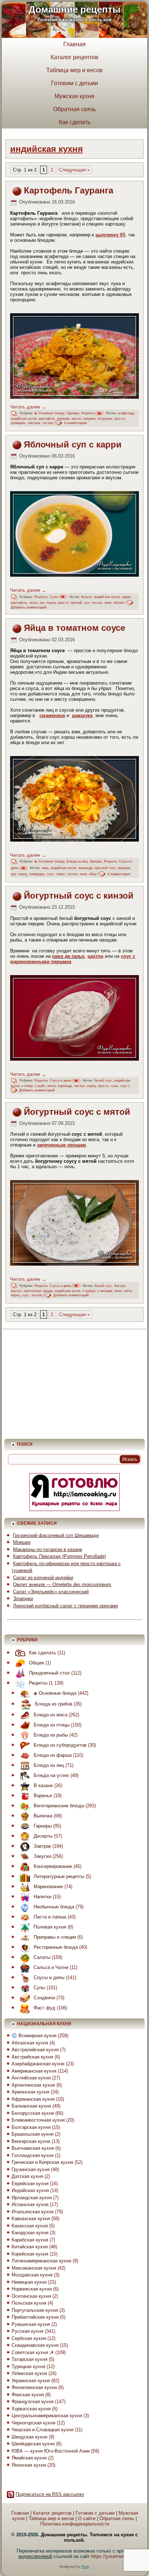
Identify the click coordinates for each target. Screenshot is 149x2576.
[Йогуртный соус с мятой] (74, 1223)
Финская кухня (28, 2395)
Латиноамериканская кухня (41, 2261)
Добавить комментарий (29, 607)
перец (51, 603)
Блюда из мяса (50, 1715)
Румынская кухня (31, 2324)
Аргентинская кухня (33, 2085)
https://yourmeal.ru (111, 2556)
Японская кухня (29, 2465)
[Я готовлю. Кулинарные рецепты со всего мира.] (74, 1509)
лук (42, 603)
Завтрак (96, 861)
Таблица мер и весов (74, 70)
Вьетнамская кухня (33, 2148)
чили (108, 603)
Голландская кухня (33, 2155)
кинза (52, 1086)
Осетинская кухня (31, 2296)
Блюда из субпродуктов (60, 1745)
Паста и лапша (50, 1917)
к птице (27, 1086)
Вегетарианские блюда (59, 1806)
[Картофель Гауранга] (74, 356)
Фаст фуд (44, 2008)
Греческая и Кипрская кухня (42, 2162)
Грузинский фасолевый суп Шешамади (56, 1535)
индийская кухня (24, 419)
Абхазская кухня (30, 2043)
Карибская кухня (30, 2240)
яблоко (119, 603)
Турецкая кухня (28, 2367)
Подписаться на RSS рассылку (50, 2494)
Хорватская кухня (31, 2409)
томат (60, 874)
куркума (63, 419)
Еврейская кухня (30, 2184)
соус (50, 874)
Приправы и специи (55, 1937)
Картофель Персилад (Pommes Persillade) (59, 1556)
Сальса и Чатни (51, 1967)
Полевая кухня (50, 1927)
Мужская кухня (74, 96)
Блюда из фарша (53, 1755)
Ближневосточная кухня (38, 2120)
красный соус (105, 868)
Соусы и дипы (60, 1080)
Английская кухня (31, 2078)
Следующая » (74, 170)
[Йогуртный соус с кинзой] (74, 1018)
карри (126, 597)
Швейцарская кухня (33, 2444)
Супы (54, 597)
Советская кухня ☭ (33, 2352)
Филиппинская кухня (34, 2387)
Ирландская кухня (32, 2198)
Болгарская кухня (31, 2127)
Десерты (43, 1836)
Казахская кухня (30, 2226)
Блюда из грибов (54, 1704)
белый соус (103, 1080)
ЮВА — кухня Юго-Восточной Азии (51, 2451)
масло (76, 419)
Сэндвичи (44, 1998)
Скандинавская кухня (35, 2345)
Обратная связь (74, 109)
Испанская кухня (30, 2204)
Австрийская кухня (32, 2057)
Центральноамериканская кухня (47, 2416)
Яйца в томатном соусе (74, 628)
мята (128, 1291)
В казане (43, 1785)
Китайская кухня (30, 2247)
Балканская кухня (31, 2106)
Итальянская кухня (33, 2212)
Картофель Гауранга (69, 190)
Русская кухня (27, 2331)
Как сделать (75, 122)
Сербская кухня (29, 2338)
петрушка (105, 419)
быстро (120, 1286)
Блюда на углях (51, 1775)
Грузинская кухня (31, 2169)
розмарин (18, 423)
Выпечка (43, 1816)
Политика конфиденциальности (75, 2524)
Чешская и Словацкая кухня (42, 2430)
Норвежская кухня (32, 2289)
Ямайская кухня (29, 2458)
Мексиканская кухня (34, 2268)
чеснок (48, 423)
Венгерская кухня (31, 2141)
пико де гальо (68, 956)
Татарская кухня (29, 2359)
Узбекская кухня (29, 2373)
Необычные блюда (54, 1907)
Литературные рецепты (59, 1876)
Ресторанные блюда (56, 1947)
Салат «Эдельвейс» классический (51, 1592)
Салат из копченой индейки (43, 1578)
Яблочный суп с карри (73, 444)
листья (79, 1086)
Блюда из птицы (52, 1725)
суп (87, 603)
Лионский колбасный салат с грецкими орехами (65, 1606)
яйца (93, 874)
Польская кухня (29, 2303)
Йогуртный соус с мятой (77, 1112)
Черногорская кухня (33, 2423)
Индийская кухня (30, 2190)
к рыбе (40, 1086)
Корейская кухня (30, 2254)
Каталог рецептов (74, 57)
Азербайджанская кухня (38, 2064)
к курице (89, 1291)
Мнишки (22, 1542)
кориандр (86, 868)
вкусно (16, 1291)
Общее (37, 1663)
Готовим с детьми (74, 83)
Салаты (42, 1957)
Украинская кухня (31, 2381)
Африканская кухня (33, 2099)
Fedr (85, 2566)
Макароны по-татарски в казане (48, 1549)
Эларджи (23, 1599)
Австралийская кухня (35, 2050)
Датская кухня (27, 2176)
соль (114, 1086)
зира (45, 868)
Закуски (42, 1856)
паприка (89, 419)
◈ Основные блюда (49, 413)
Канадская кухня (30, 2233)
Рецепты (88, 413)
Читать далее (28, 407)
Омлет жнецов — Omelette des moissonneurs (62, 1584)
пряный (76, 603)
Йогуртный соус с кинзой (79, 896)
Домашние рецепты (74, 9)
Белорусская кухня (33, 2113)
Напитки (42, 1897)
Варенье (43, 1796)
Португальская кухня (35, 2310)
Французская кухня (33, 2402)
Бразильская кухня (33, 2134)
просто (120, 419)
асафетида (126, 413)
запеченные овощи (38, 1291)
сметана (34, 423)
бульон (86, 597)
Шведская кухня (29, 2437)
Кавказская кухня (31, 2219)
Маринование (48, 1887)
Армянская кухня (30, 2092)
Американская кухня (34, 2071)
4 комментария (75, 423)
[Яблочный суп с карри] (74, 534)
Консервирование (53, 1866)
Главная (74, 44)
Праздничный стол (49, 1673)
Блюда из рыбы (51, 1735)
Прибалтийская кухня (35, 2317)
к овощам (105, 1291)
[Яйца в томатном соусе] (74, 799)
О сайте (87, 2518)
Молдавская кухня (32, 2275)
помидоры (37, 874)
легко (33, 603)
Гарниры (73, 413)
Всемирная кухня (37, 2036)
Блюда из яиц (77, 861)
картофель (47, 419)
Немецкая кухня (29, 2282)
